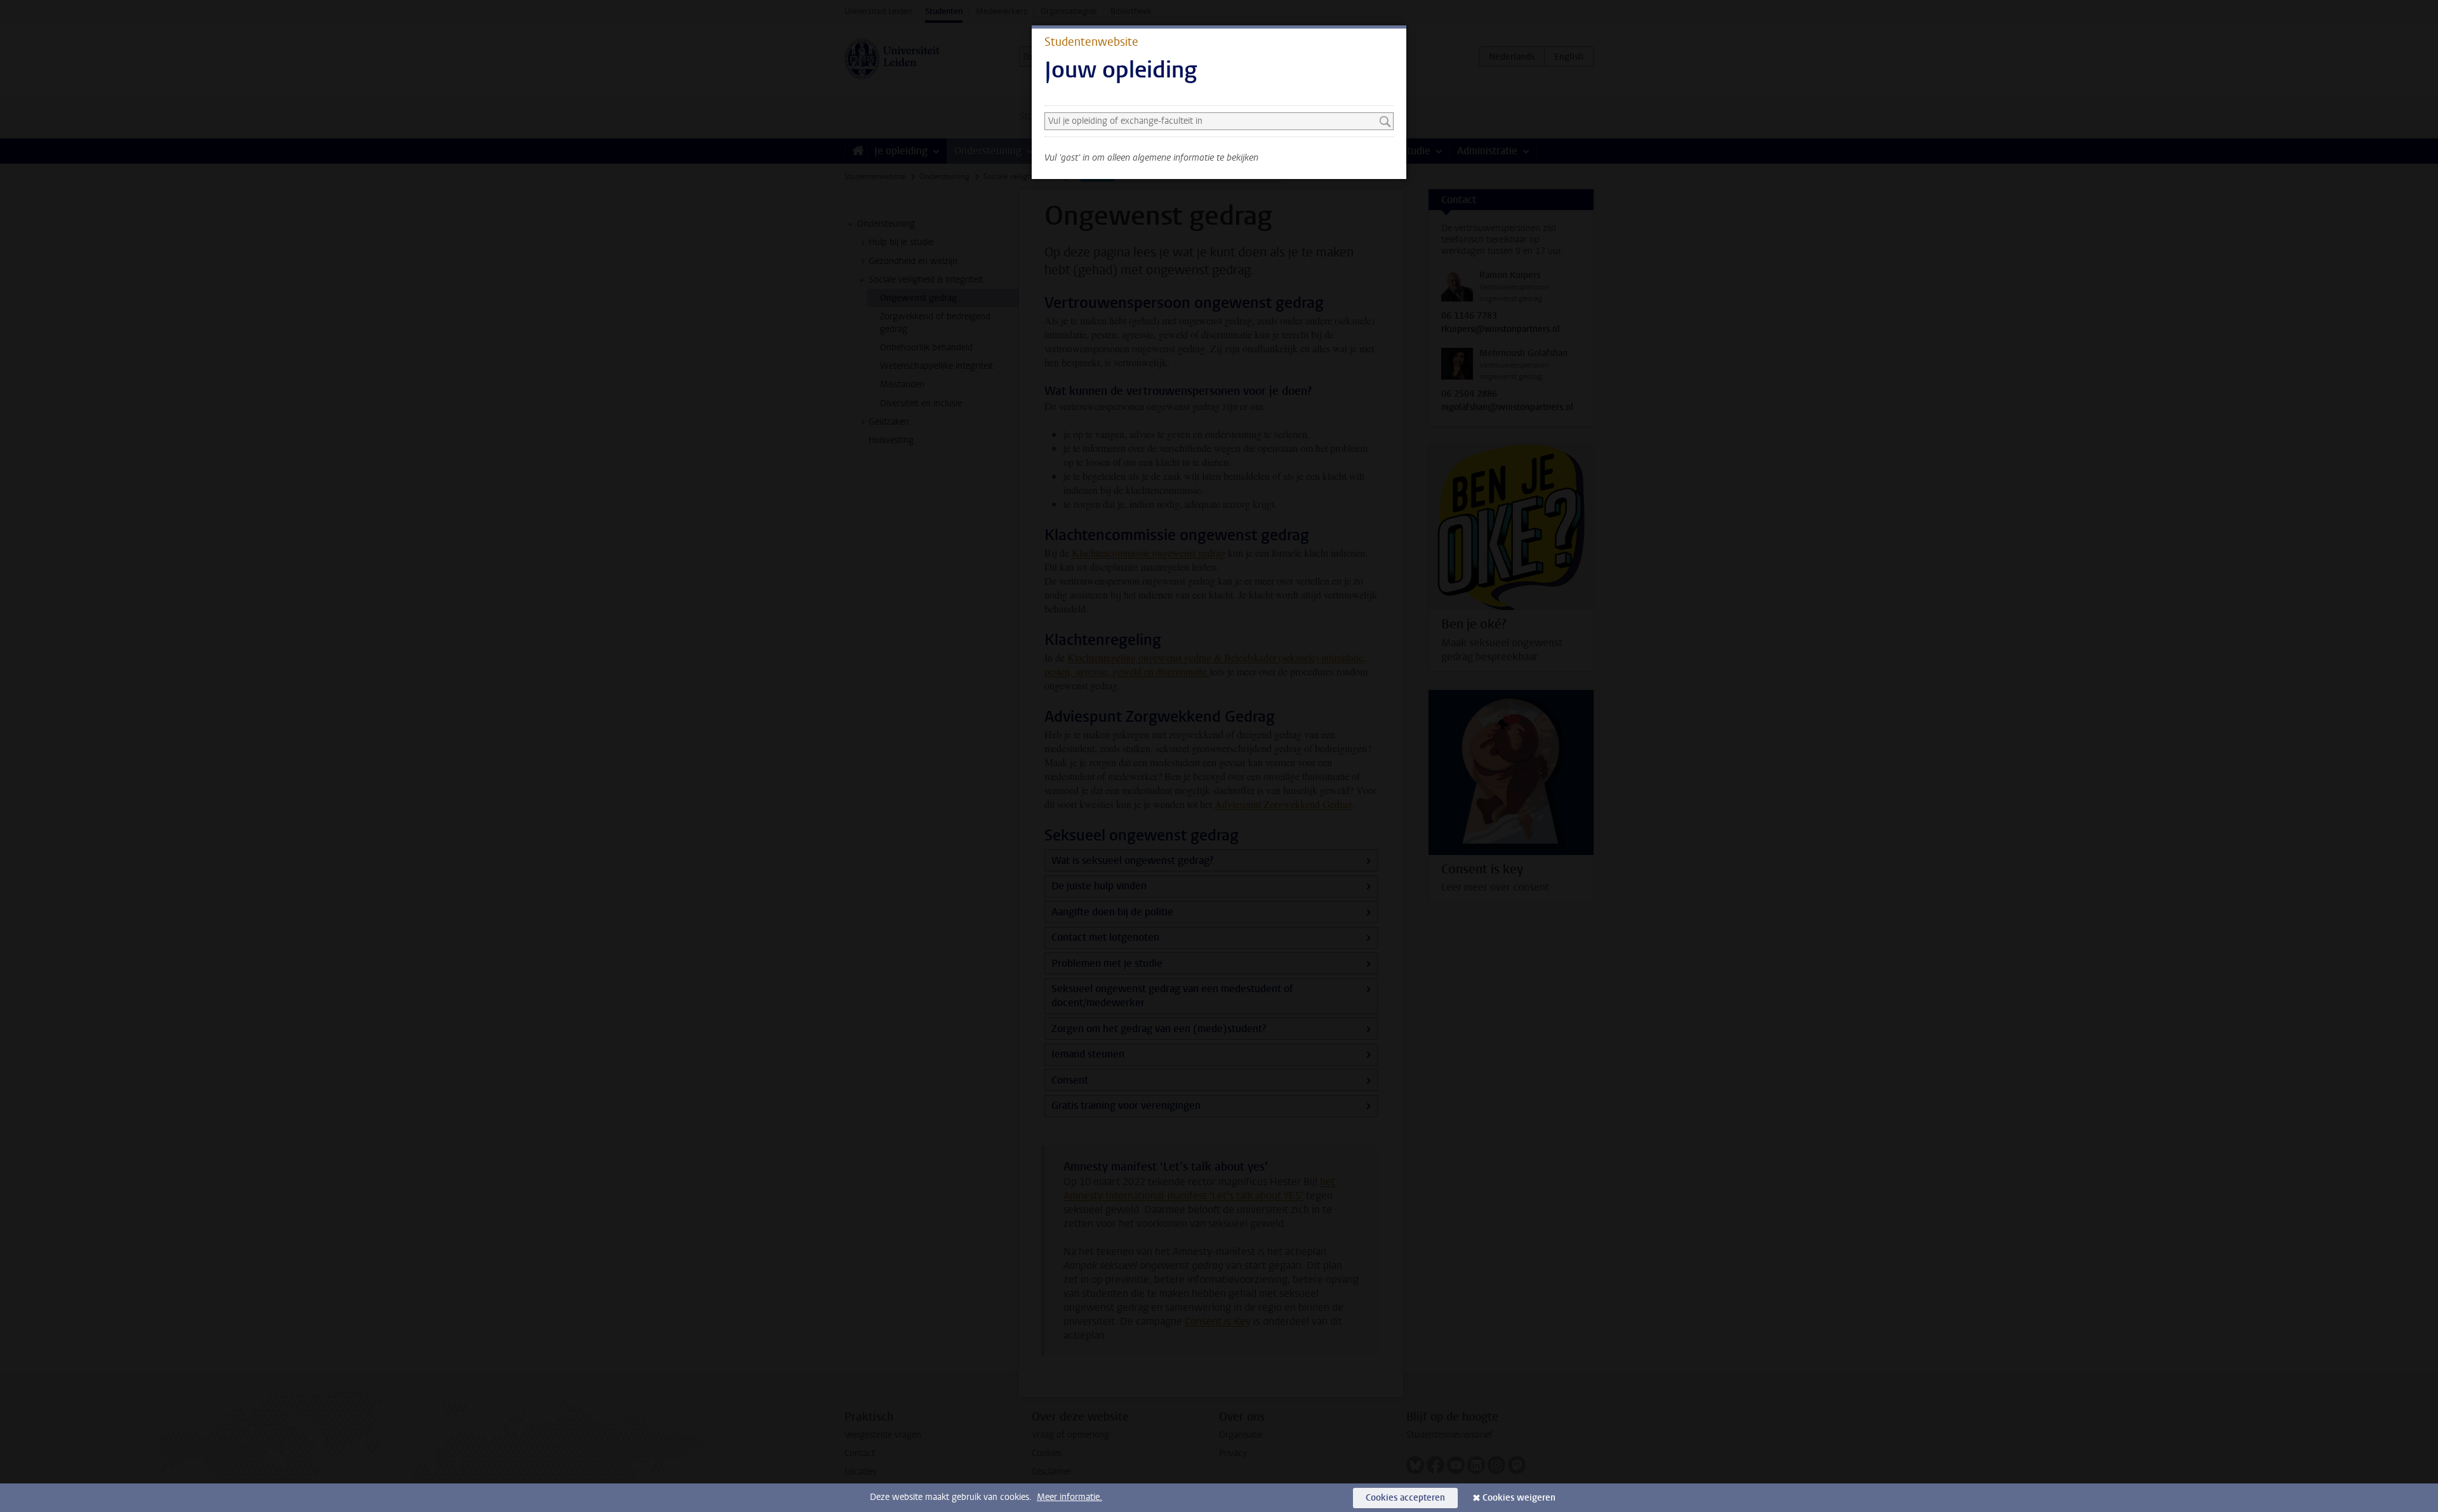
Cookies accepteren (1405, 1498)
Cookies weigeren (1519, 1498)
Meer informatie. (1069, 1497)
